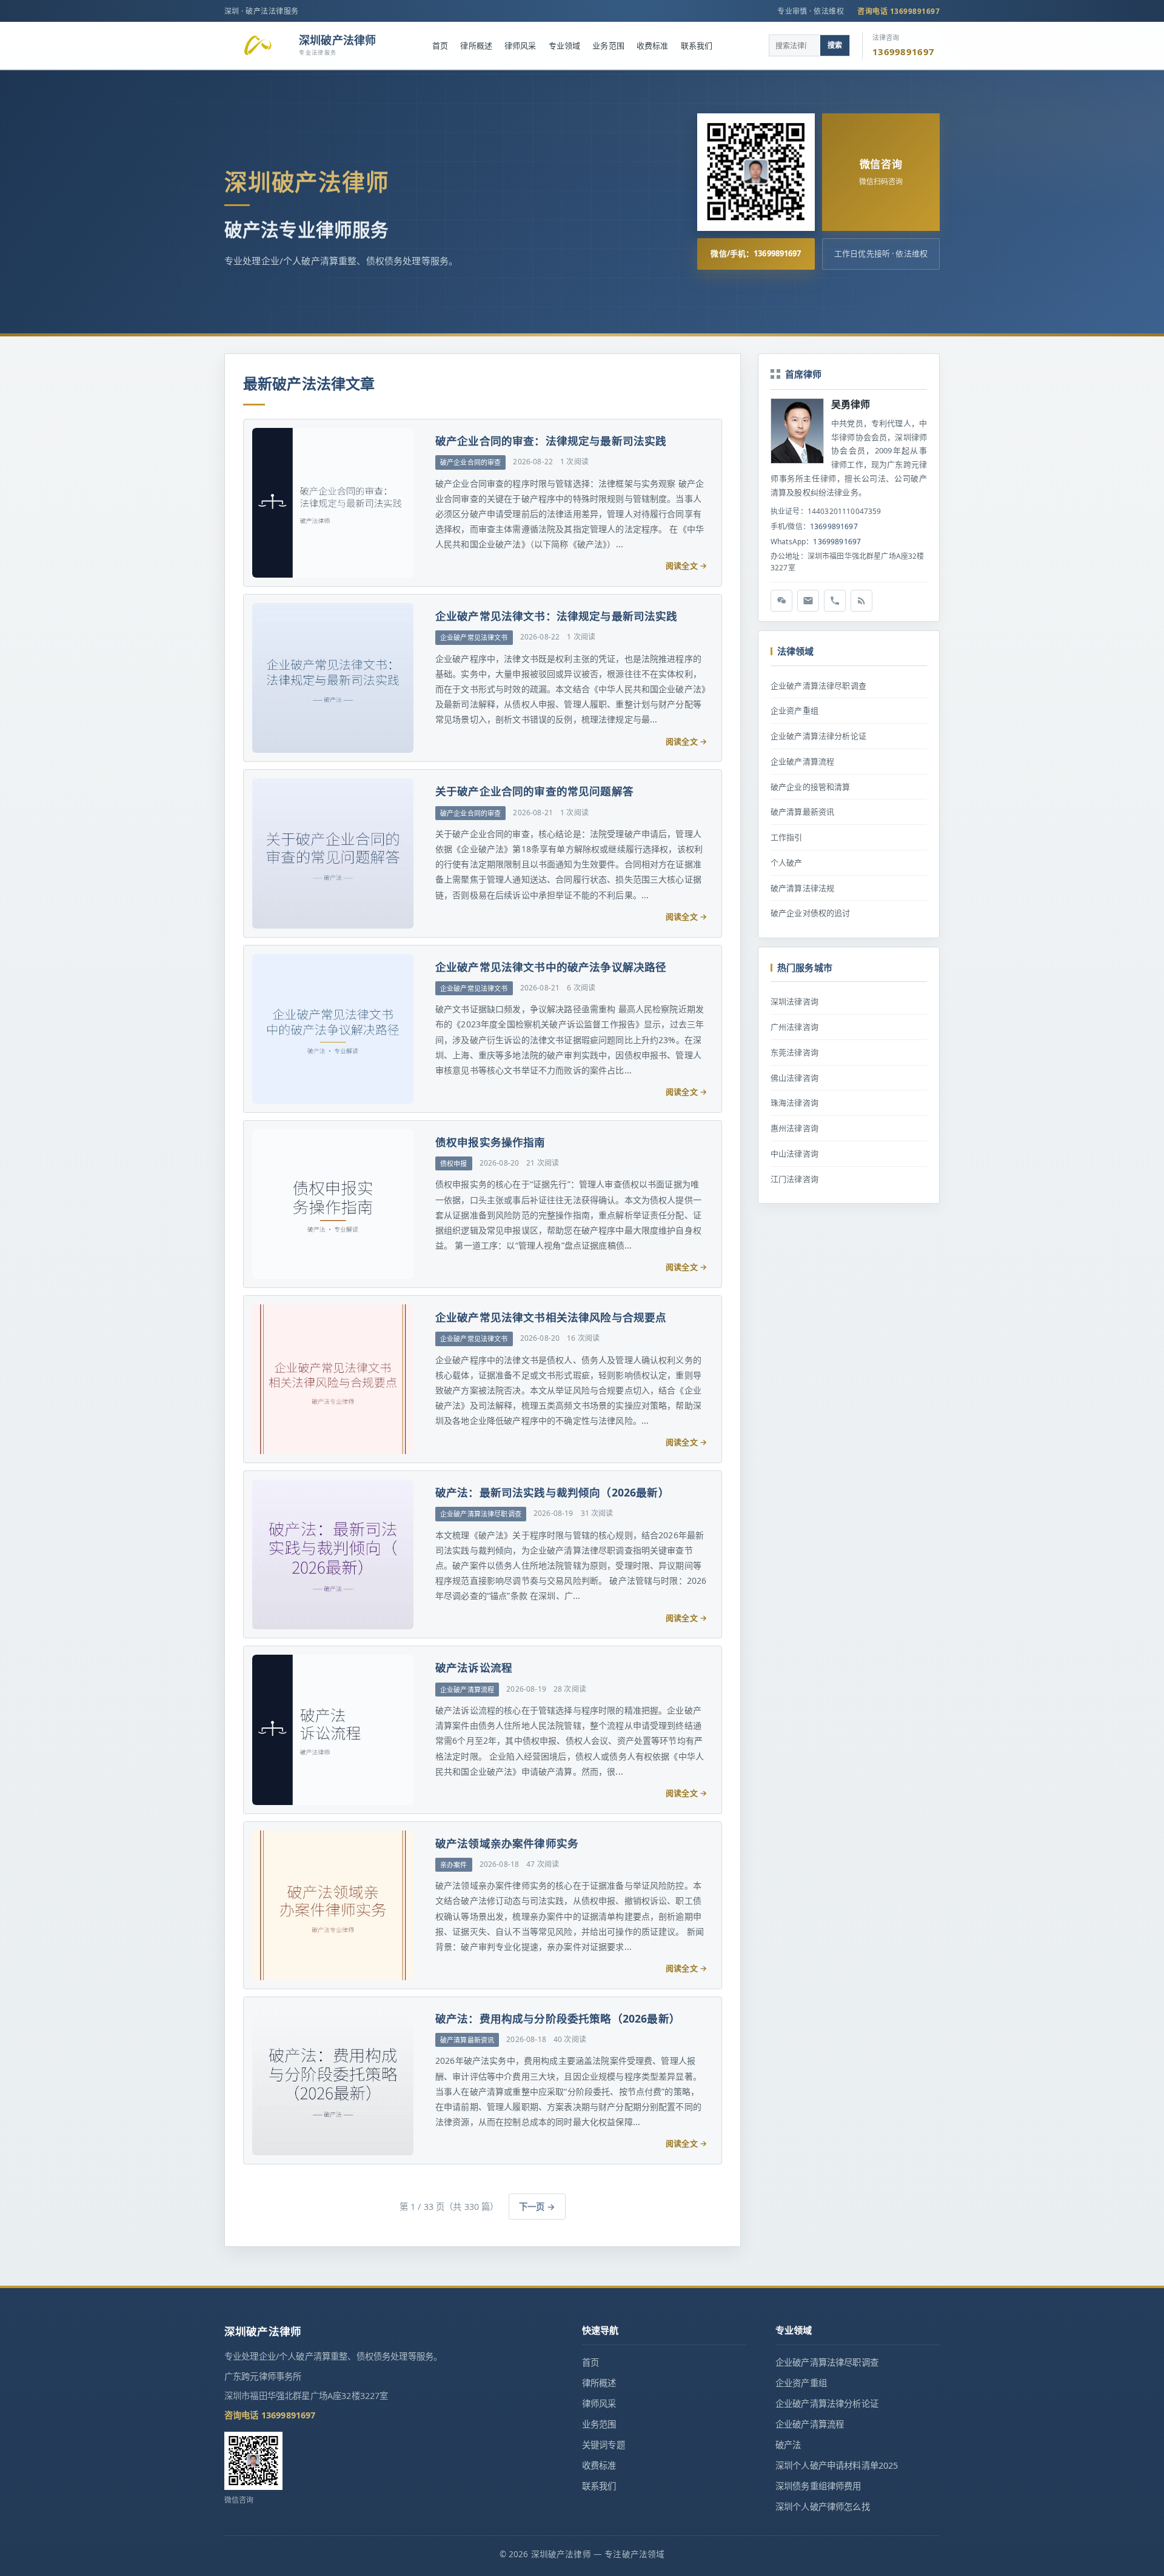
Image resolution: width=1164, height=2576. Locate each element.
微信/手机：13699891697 (756, 253)
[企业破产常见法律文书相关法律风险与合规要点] (332, 1379)
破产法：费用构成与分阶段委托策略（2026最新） (558, 2018)
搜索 (835, 45)
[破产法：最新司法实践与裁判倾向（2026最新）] (332, 1554)
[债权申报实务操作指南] (332, 1204)
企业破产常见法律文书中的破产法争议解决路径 (551, 967)
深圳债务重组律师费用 (818, 2486)
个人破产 (787, 863)
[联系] (835, 601)
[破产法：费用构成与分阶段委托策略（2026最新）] (332, 2080)
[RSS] (861, 601)
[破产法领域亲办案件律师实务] (332, 1905)
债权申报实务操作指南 (490, 1142)
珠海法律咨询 (794, 1103)
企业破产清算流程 (802, 761)
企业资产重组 (794, 710)
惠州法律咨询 (794, 1128)
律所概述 (476, 45)
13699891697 (834, 526)
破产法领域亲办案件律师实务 (507, 1843)
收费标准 (653, 45)
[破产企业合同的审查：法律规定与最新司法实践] (332, 503)
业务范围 (608, 45)
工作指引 (787, 837)
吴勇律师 (851, 404)
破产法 (788, 2445)
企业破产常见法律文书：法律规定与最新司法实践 (557, 616)
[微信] (781, 601)
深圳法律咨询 (794, 1001)
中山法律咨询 (794, 1153)
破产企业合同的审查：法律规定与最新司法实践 (551, 441)
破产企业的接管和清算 (811, 787)
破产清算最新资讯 (802, 812)
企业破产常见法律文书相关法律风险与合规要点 (551, 1317)
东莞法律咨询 (794, 1052)
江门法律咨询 (794, 1179)
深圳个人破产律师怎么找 (823, 2507)
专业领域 (565, 45)
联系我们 (697, 45)
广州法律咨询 (794, 1027)
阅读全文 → (686, 566)
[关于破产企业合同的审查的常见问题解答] (332, 853)
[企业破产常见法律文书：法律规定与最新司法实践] (332, 678)
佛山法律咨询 (794, 1078)
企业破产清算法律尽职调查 (818, 686)
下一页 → (537, 2207)
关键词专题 (604, 2445)
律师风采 (520, 45)
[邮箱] (808, 601)
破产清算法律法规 (802, 888)
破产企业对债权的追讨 (811, 913)
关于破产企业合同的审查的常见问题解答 (534, 791)
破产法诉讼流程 (474, 1667)
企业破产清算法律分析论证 (818, 736)
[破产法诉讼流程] (332, 1730)
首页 (440, 45)
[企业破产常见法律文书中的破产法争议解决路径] (332, 1029)
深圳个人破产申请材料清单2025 (837, 2465)
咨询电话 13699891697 (898, 11)
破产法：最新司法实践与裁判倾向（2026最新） (552, 1492)
